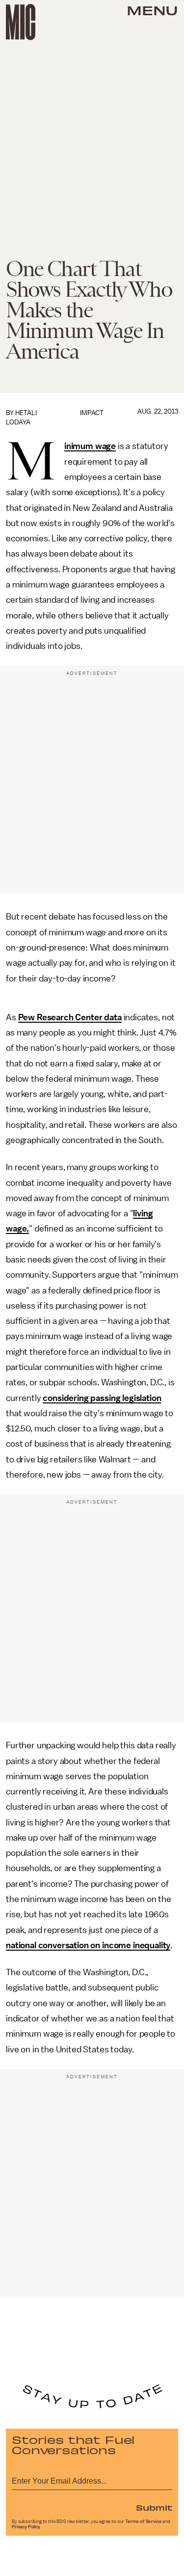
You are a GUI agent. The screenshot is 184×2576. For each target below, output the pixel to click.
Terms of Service (143, 2521)
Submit (154, 2507)
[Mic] (21, 22)
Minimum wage (90, 447)
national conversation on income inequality (88, 1945)
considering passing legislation (102, 1398)
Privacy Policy (26, 2527)
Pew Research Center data (70, 1017)
